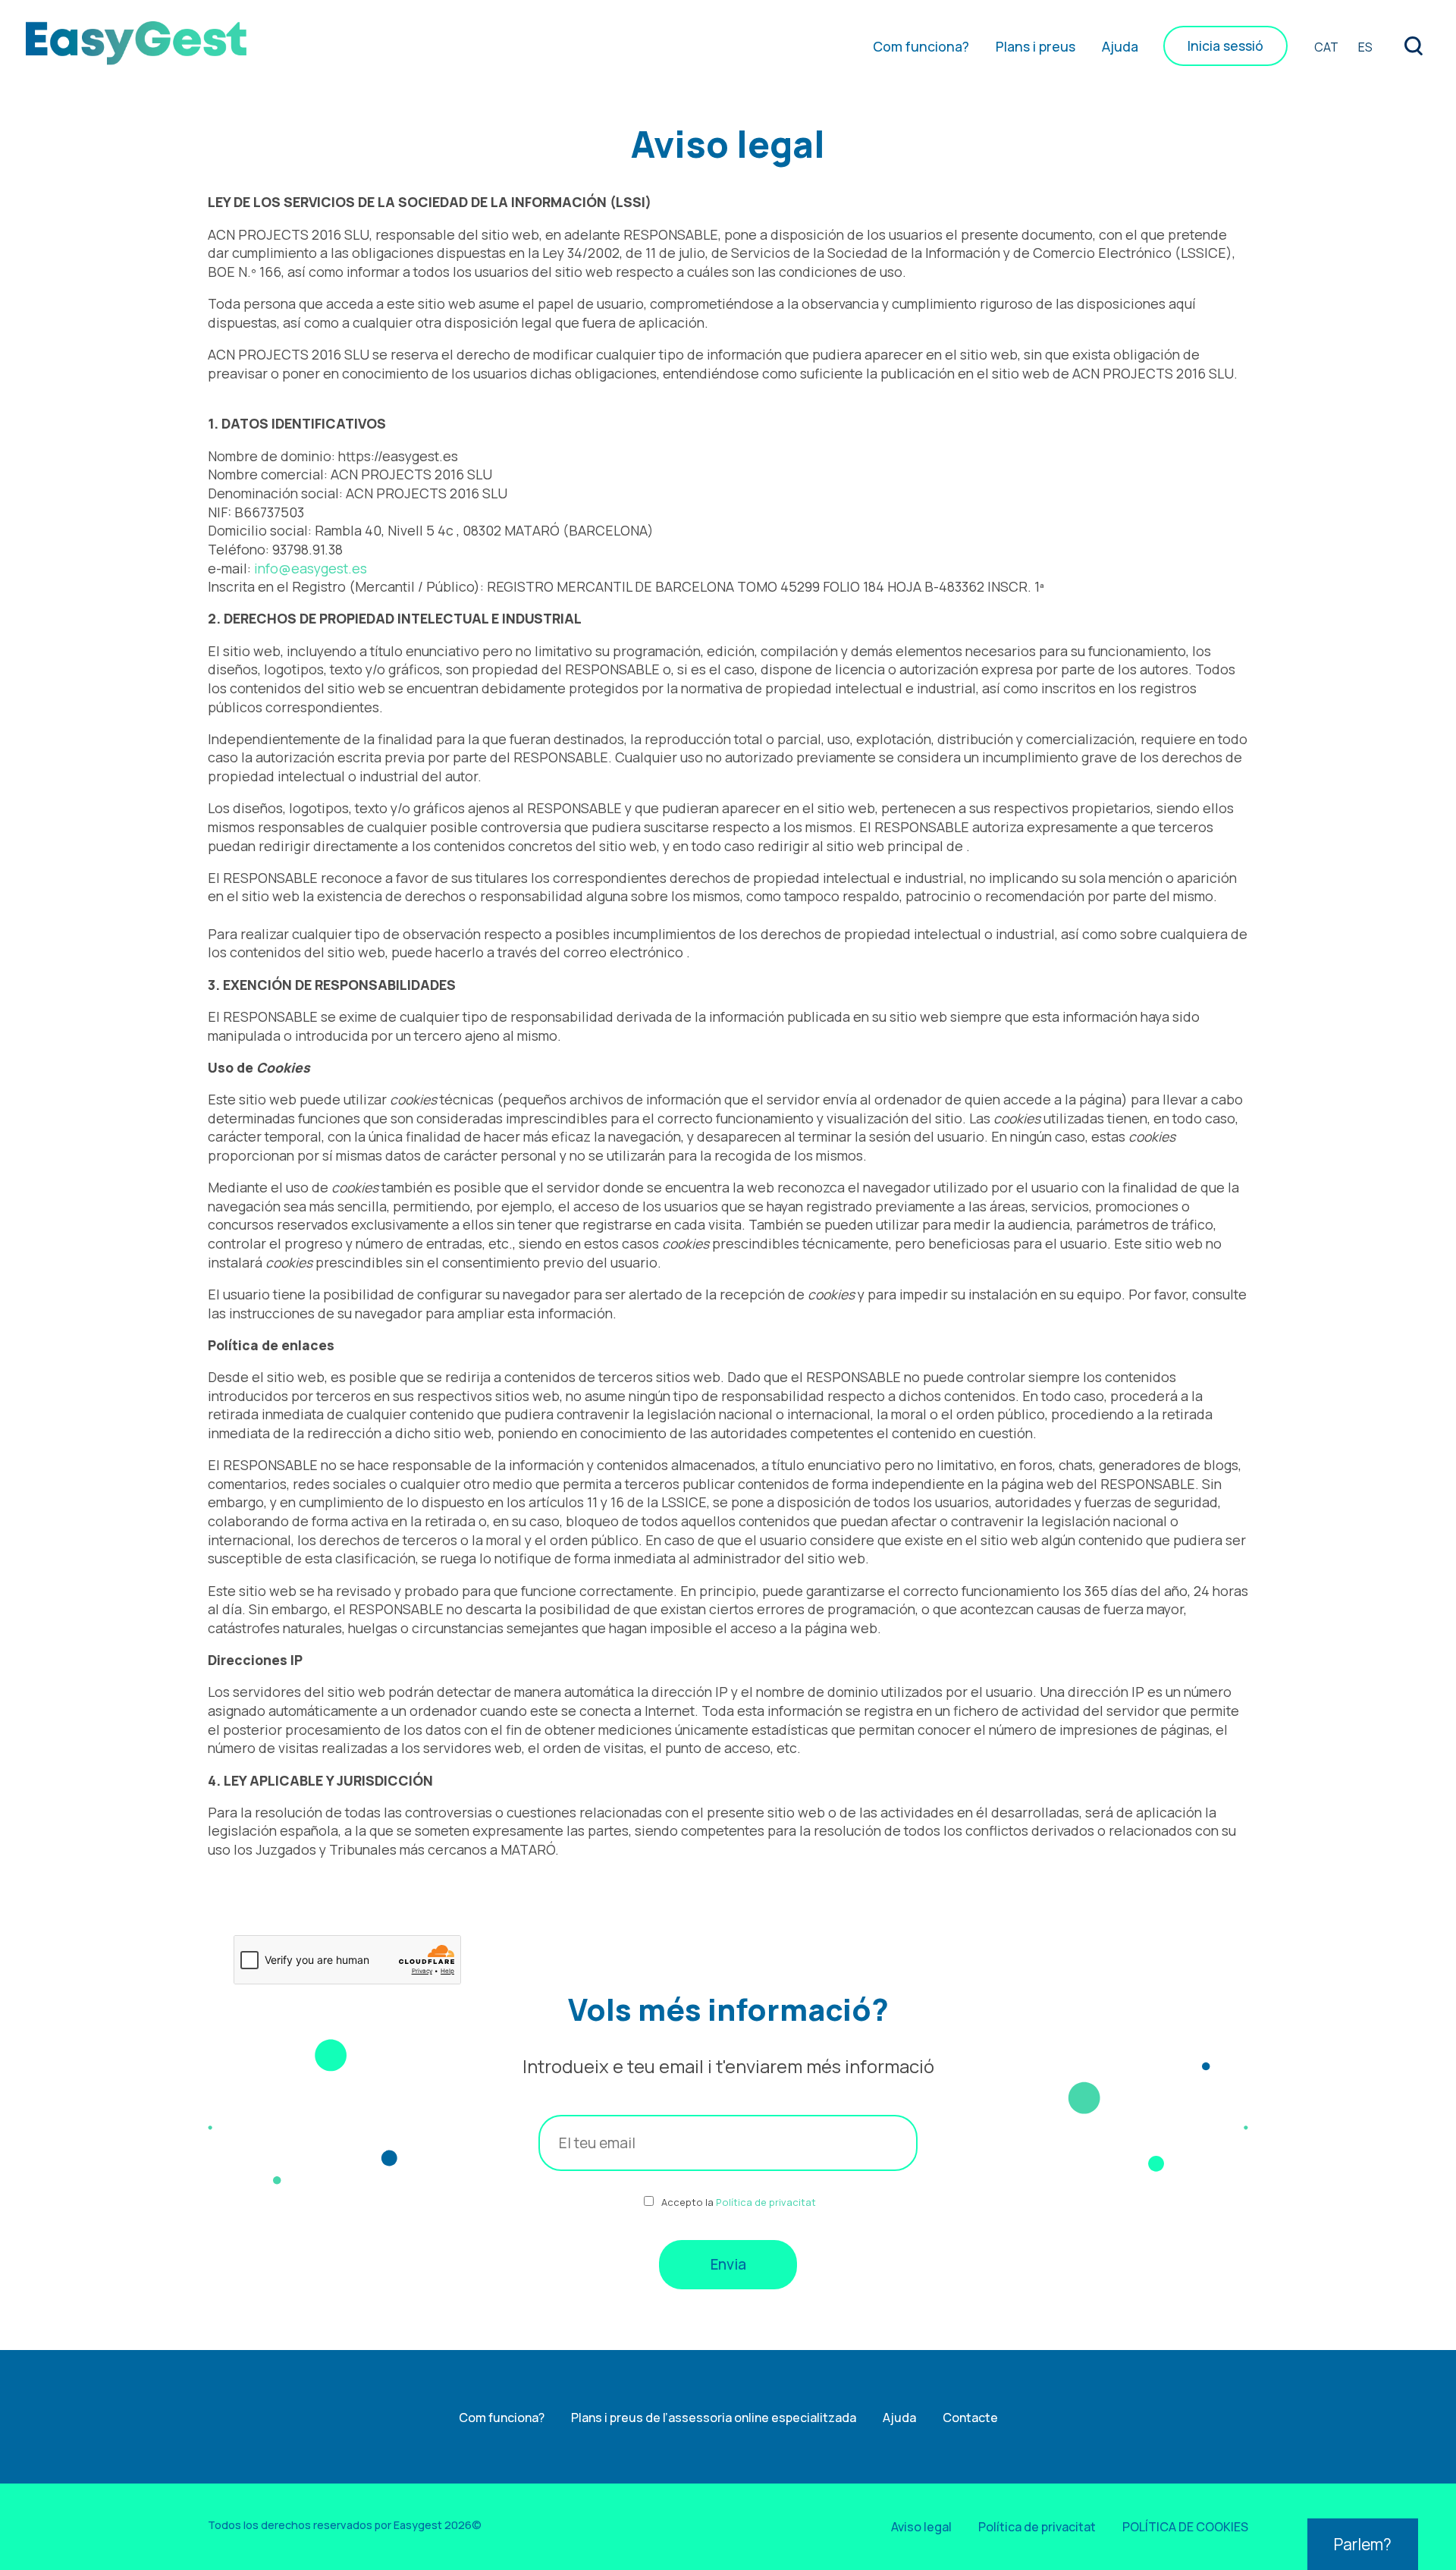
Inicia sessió (1225, 46)
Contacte (970, 2418)
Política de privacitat (766, 2202)
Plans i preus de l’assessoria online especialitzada (714, 2418)
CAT (1326, 47)
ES (1365, 47)
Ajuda (1120, 46)
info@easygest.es (311, 568)
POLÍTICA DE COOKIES (1185, 2527)
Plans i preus (1036, 46)
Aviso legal (921, 2527)
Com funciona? (921, 46)
